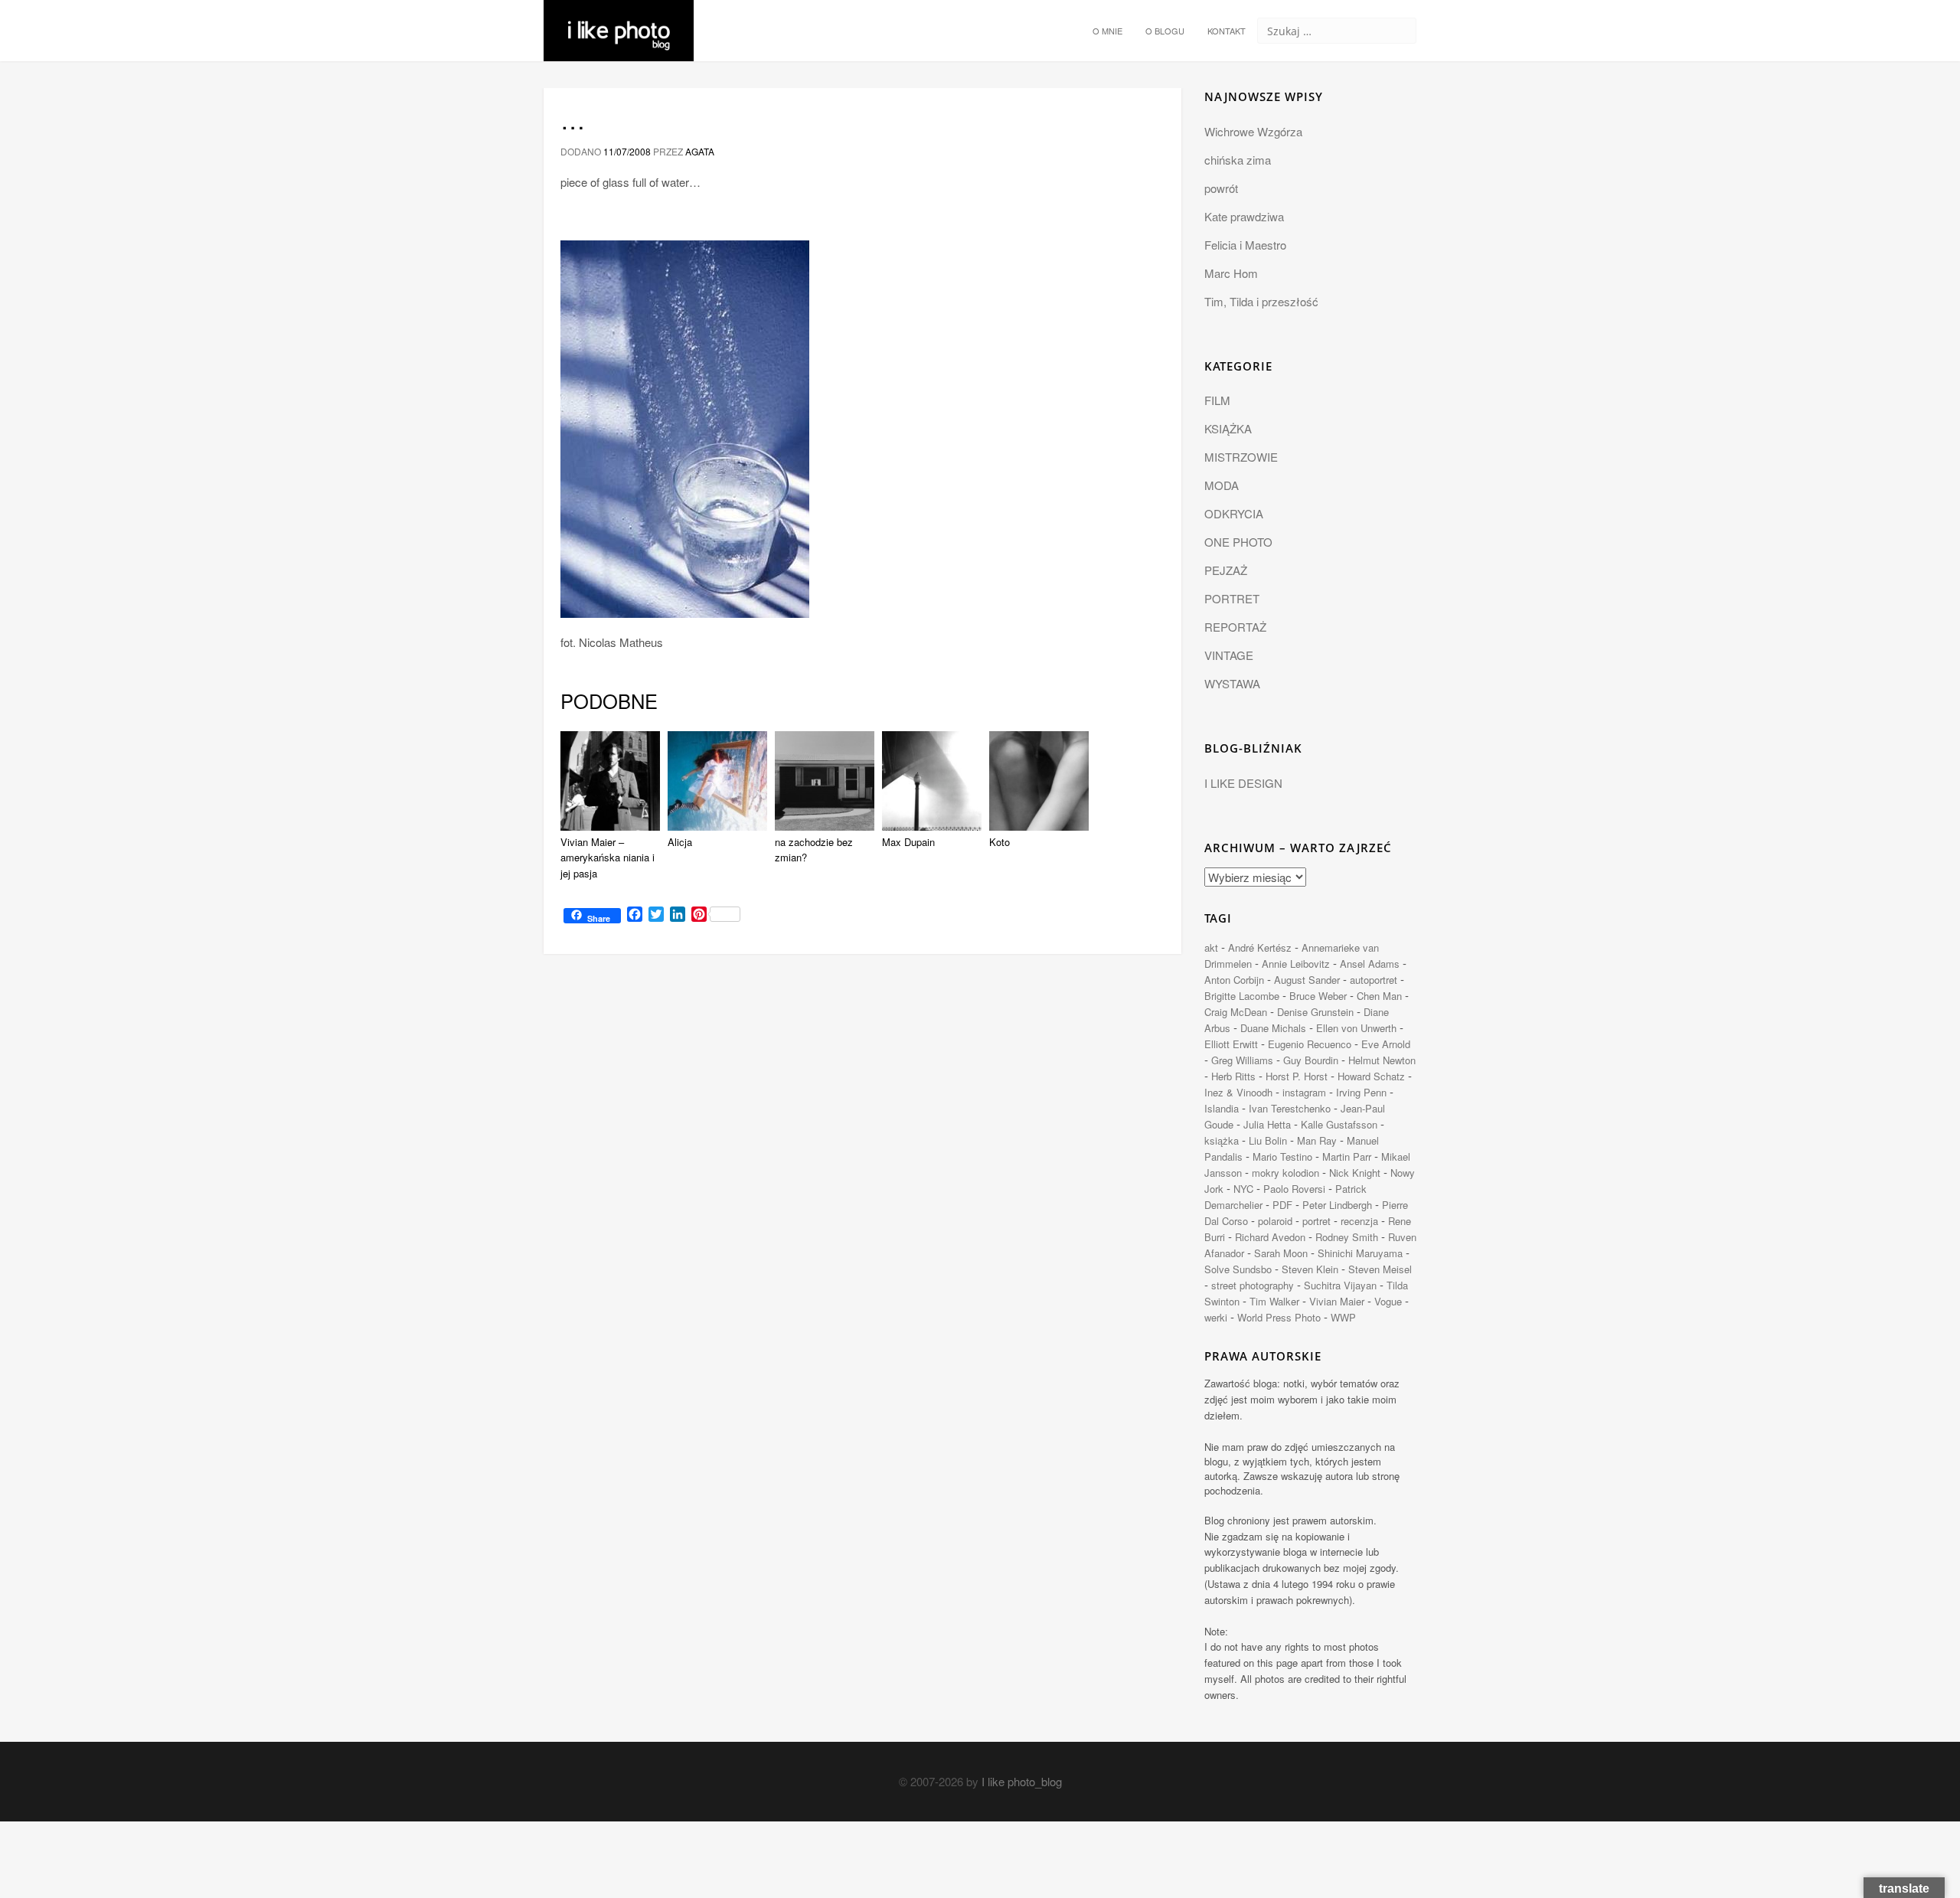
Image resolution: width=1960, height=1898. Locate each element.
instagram (1304, 1092)
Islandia (1222, 1108)
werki (1216, 1317)
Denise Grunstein (1315, 1012)
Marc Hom (1231, 273)
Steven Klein (1310, 1269)
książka (1222, 1140)
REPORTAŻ (1235, 627)
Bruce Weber (1318, 996)
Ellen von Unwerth (1356, 1028)
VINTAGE (1229, 655)
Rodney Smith (1347, 1237)
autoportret (1374, 980)
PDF (1282, 1205)
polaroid (1275, 1221)
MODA (1222, 485)
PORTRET (1232, 598)
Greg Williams (1242, 1060)
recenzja (1359, 1221)
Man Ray (1317, 1140)
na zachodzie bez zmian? (814, 850)
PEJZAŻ (1226, 570)
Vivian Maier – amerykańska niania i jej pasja (608, 858)
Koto (1000, 842)
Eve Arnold (1386, 1044)
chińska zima (1238, 160)
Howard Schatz (1371, 1076)
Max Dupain (908, 842)
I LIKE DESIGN (1243, 783)
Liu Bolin (1268, 1140)
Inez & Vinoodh (1238, 1092)
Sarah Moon (1281, 1253)
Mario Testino (1282, 1156)
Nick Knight (1355, 1173)
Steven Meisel (1380, 1269)
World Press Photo (1279, 1317)
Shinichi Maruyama (1360, 1253)
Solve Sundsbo (1238, 1269)
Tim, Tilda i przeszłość (1261, 301)
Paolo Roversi (1294, 1189)
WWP (1343, 1317)
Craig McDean (1236, 1012)
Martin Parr (1347, 1156)
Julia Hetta (1267, 1124)
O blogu (1165, 31)
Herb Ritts (1233, 1076)
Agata (700, 151)
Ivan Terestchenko (1290, 1108)
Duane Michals (1273, 1028)
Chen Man (1379, 996)
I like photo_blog (1022, 1781)
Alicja (680, 842)
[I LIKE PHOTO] (619, 19)
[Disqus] (862, 1176)
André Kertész (1260, 947)
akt (1211, 947)
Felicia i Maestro (1245, 245)
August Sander (1307, 980)
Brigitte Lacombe (1242, 996)
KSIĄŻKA (1228, 428)
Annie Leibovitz (1296, 964)
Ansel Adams (1370, 964)
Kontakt (1227, 31)
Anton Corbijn (1234, 980)
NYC (1243, 1189)
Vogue (1388, 1301)
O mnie (1107, 31)
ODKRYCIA (1234, 513)
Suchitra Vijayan (1340, 1285)
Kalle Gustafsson (1339, 1124)
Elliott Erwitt (1231, 1044)
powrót (1221, 188)
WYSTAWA (1232, 683)
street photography (1253, 1285)
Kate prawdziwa (1244, 216)
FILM (1217, 400)
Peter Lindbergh (1337, 1205)
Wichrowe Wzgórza (1253, 131)
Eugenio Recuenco (1310, 1044)
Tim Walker (1274, 1301)
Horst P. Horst (1297, 1076)
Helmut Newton (1382, 1060)
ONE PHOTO (1238, 542)
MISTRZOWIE (1241, 457)
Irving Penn (1361, 1092)
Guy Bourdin (1311, 1060)
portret (1316, 1221)
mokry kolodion (1285, 1173)
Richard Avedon (1270, 1237)
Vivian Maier (1337, 1301)
